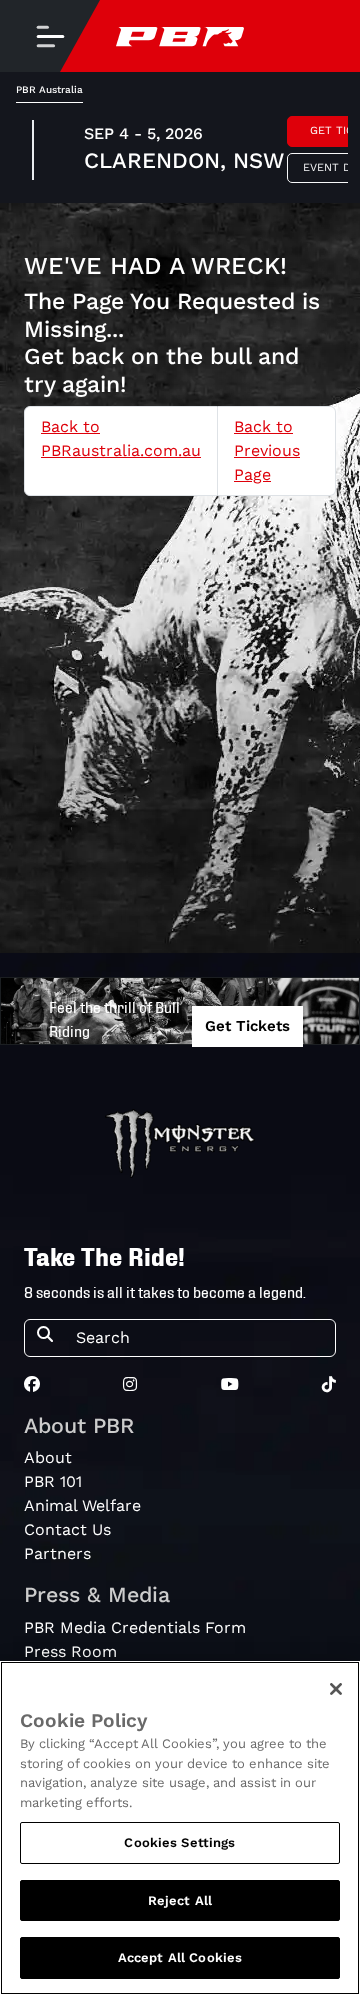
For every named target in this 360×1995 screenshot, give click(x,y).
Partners (57, 1553)
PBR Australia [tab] (49, 89)
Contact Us (67, 1529)
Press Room (70, 1651)
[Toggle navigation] (50, 36)
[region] (180, 1828)
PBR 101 (53, 1481)
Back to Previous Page (267, 450)
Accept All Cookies (180, 1957)
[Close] (336, 1689)
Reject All (180, 1900)
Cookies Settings (179, 1842)
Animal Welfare (82, 1505)
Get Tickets (247, 1026)
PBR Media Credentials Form (135, 1627)
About (48, 1457)
